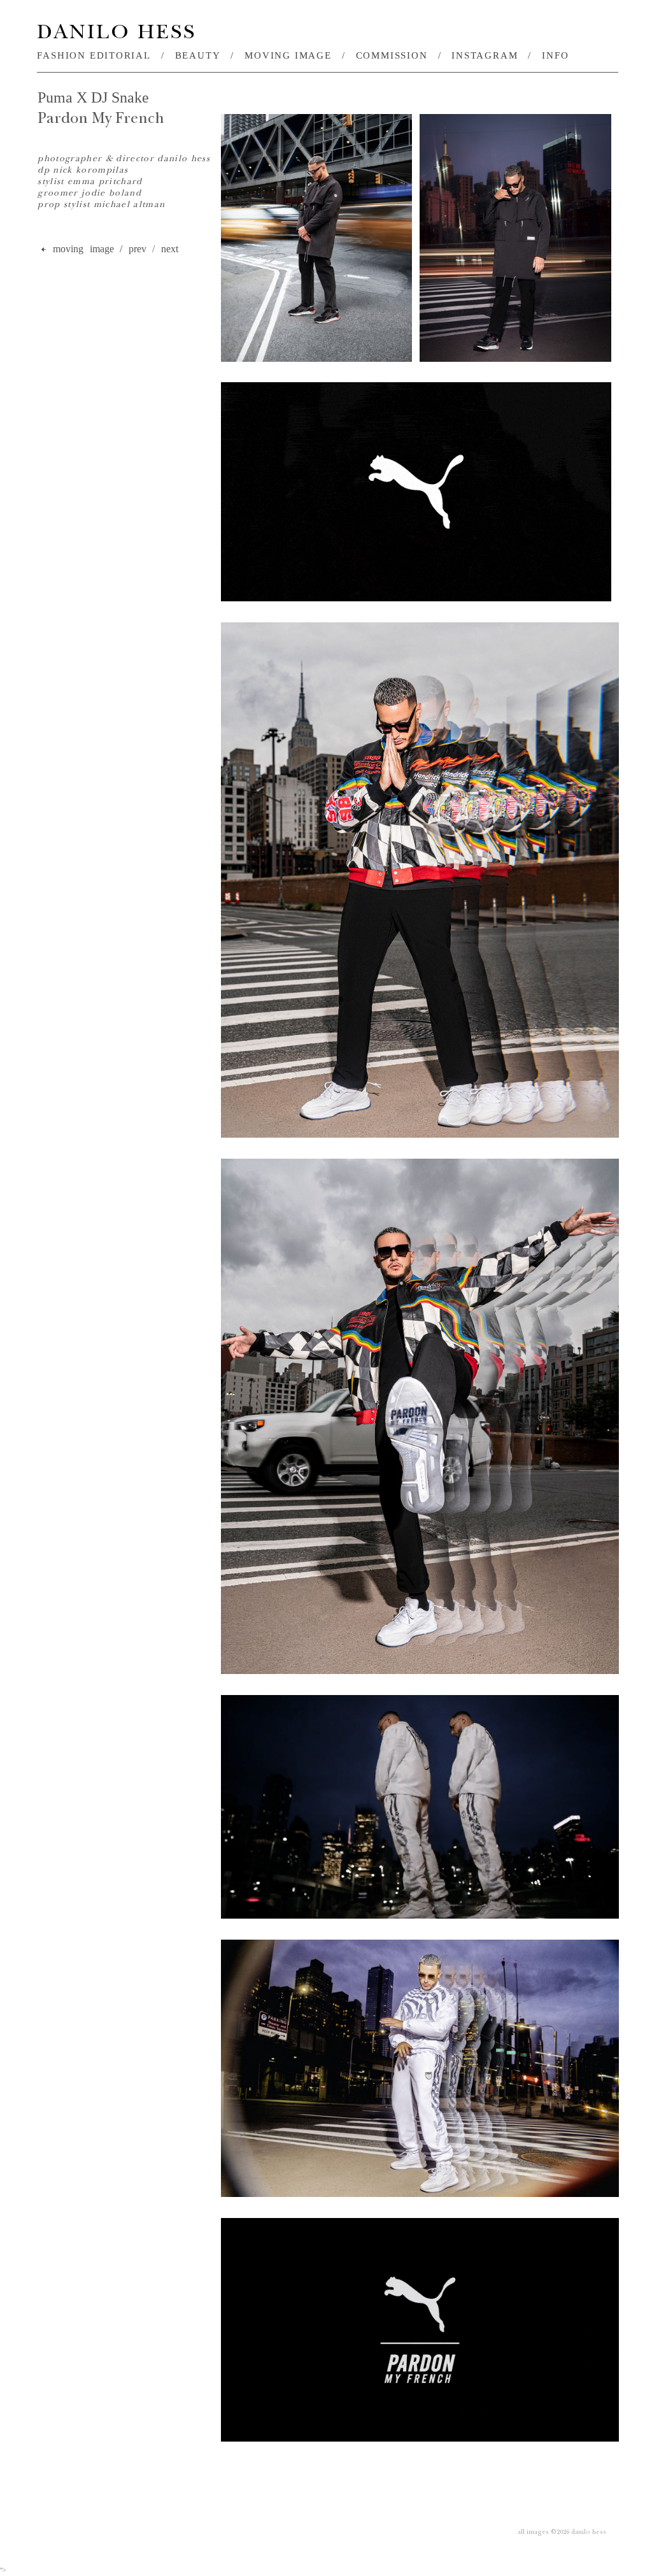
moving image (288, 55)
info (555, 55)
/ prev (133, 249)
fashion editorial (94, 55)
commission (392, 55)
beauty (198, 55)
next (170, 249)
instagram (485, 55)
